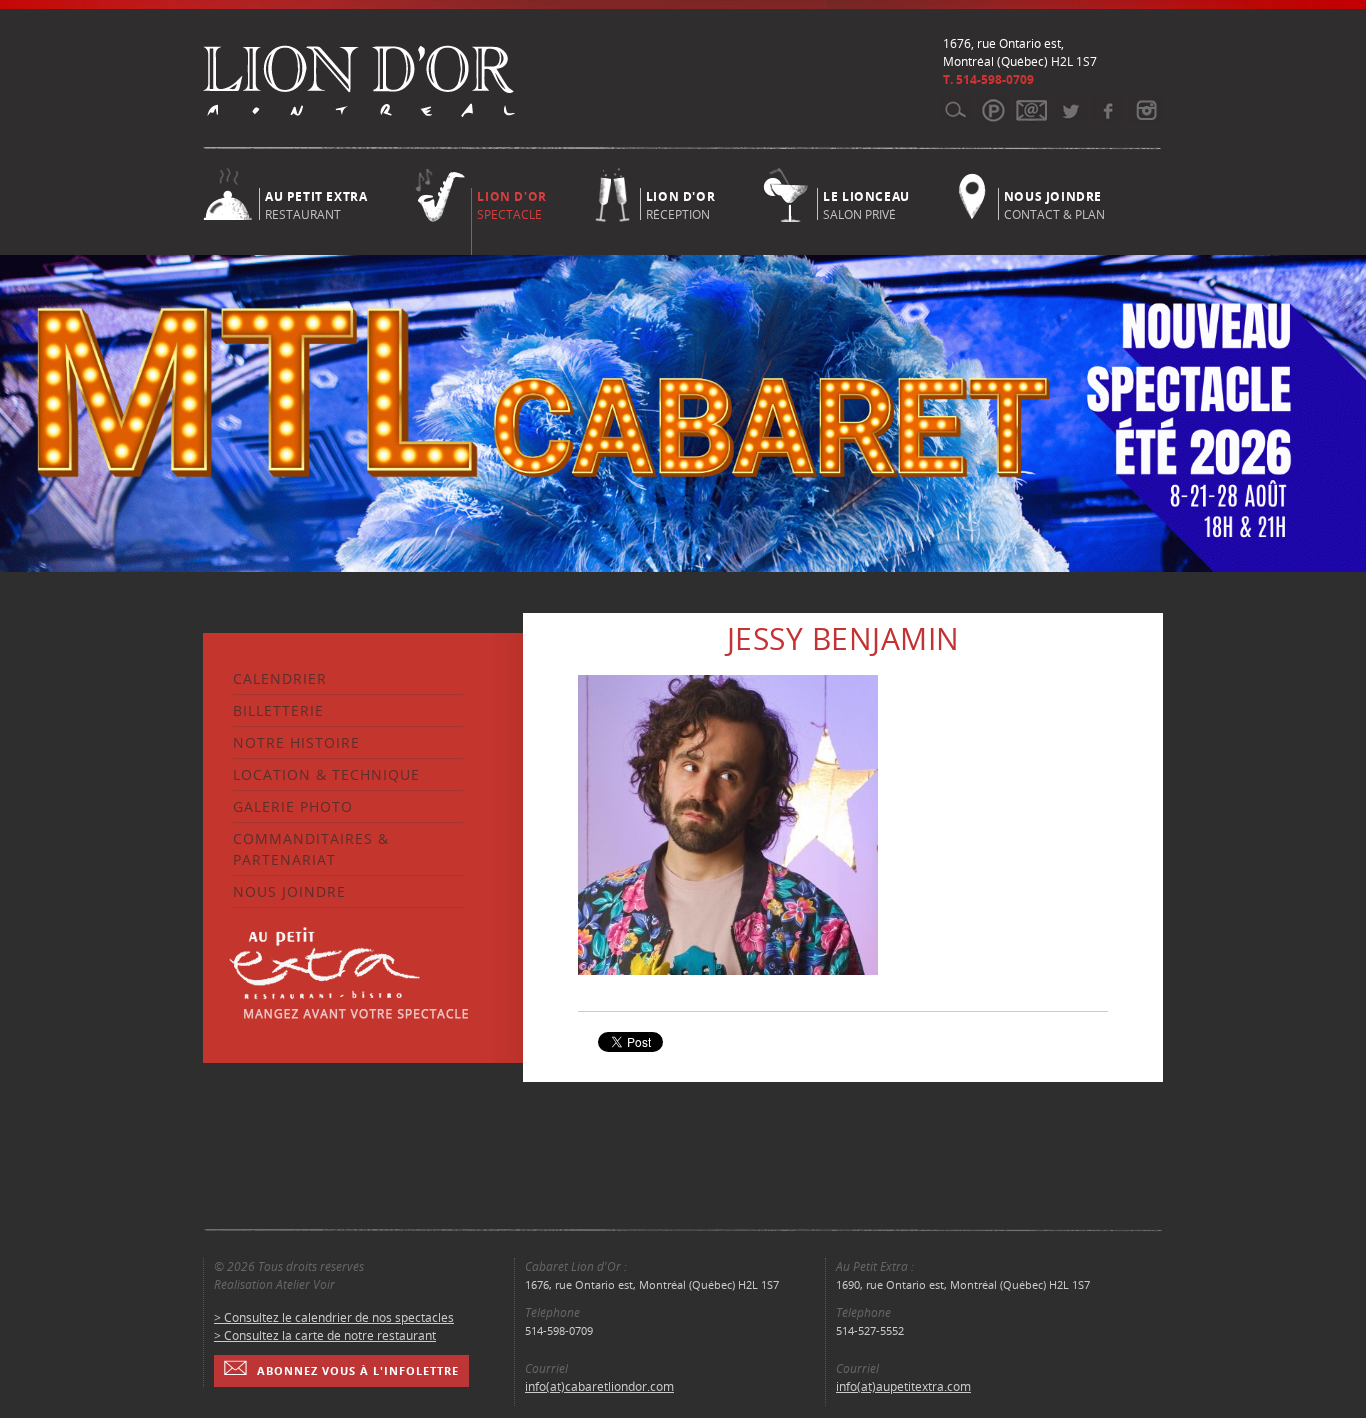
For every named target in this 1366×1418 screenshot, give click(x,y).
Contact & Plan (1054, 204)
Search (955, 110)
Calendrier (280, 678)
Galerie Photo (293, 806)
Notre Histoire (296, 742)
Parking (993, 110)
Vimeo (1107, 110)
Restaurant (316, 204)
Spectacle (511, 205)
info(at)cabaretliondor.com (599, 1386)
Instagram (1145, 110)
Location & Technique (326, 774)
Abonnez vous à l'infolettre (358, 1370)
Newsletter (1031, 110)
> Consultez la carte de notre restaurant (325, 1335)
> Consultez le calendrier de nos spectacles (334, 1317)
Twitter (1069, 110)
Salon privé (866, 204)
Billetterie (278, 710)
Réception (680, 204)
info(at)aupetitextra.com (903, 1386)
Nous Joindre (289, 891)
